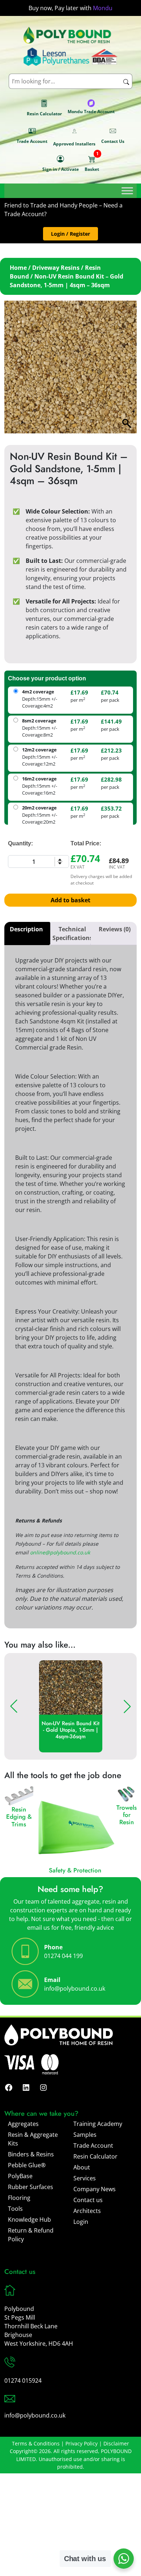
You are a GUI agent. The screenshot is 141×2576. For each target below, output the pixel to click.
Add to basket (70, 900)
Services (85, 2178)
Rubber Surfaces (31, 2187)
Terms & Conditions (36, 2443)
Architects (87, 2211)
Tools (15, 2209)
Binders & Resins (31, 2154)
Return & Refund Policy (31, 2235)
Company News (95, 2189)
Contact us (88, 2200)
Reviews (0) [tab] (115, 929)
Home (18, 268)
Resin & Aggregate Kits (33, 2139)
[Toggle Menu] (127, 191)
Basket (92, 163)
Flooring (19, 2198)
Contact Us (113, 141)
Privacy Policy (82, 2443)
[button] (70, 234)
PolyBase (20, 2176)
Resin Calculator (44, 114)
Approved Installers (74, 144)
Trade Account (32, 141)
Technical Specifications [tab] (72, 933)
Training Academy (98, 2124)
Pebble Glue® (27, 2165)
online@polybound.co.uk (60, 1552)
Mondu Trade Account (91, 112)
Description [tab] (26, 929)
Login (81, 2222)
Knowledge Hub (29, 2220)
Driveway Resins (56, 268)
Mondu (103, 8)
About (82, 2167)
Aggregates (23, 2124)
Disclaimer (116, 2443)
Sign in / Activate (61, 169)
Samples (85, 2135)
